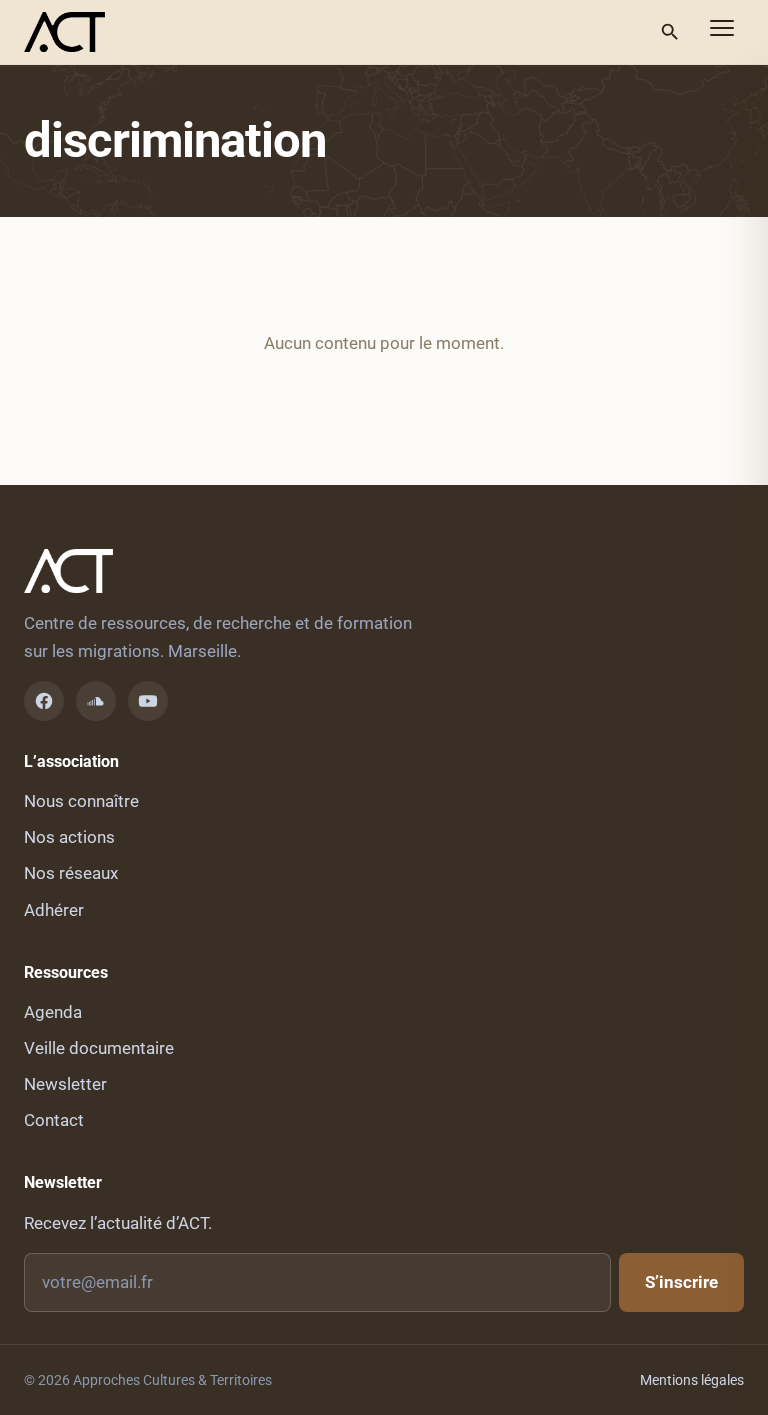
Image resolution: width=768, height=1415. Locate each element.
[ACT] (64, 32)
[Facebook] (44, 701)
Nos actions (69, 837)
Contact (54, 1120)
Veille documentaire (99, 1048)
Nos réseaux (71, 873)
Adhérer (54, 910)
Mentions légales (692, 1380)
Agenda (53, 1012)
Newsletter (65, 1084)
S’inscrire (681, 1282)
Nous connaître (81, 801)
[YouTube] (148, 701)
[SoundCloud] (96, 701)
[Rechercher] (670, 32)
